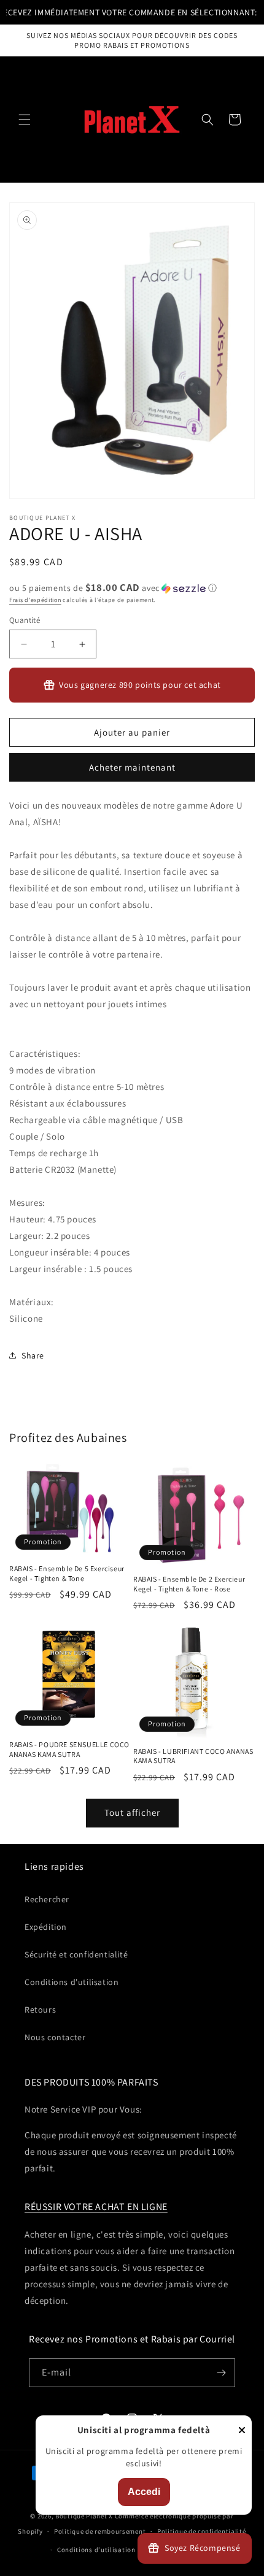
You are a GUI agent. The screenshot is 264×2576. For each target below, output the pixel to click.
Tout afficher (132, 1812)
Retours (40, 2010)
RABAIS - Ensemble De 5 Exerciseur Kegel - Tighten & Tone (67, 1573)
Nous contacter (55, 2037)
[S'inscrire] (221, 2373)
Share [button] (33, 1355)
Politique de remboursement (100, 2531)
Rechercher (47, 1899)
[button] (25, 120)
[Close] (242, 2431)
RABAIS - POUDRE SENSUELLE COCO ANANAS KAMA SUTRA (69, 1749)
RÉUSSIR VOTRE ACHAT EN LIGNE (96, 2207)
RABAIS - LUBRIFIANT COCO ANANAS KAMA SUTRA (193, 1756)
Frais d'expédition (35, 600)
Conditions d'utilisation (72, 1982)
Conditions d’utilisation (96, 2550)
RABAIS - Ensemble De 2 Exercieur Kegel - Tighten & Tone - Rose (189, 1584)
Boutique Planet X (84, 2516)
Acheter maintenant (132, 767)
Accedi (144, 2492)
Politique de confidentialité (202, 2531)
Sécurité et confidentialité (76, 1954)
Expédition (46, 1927)
